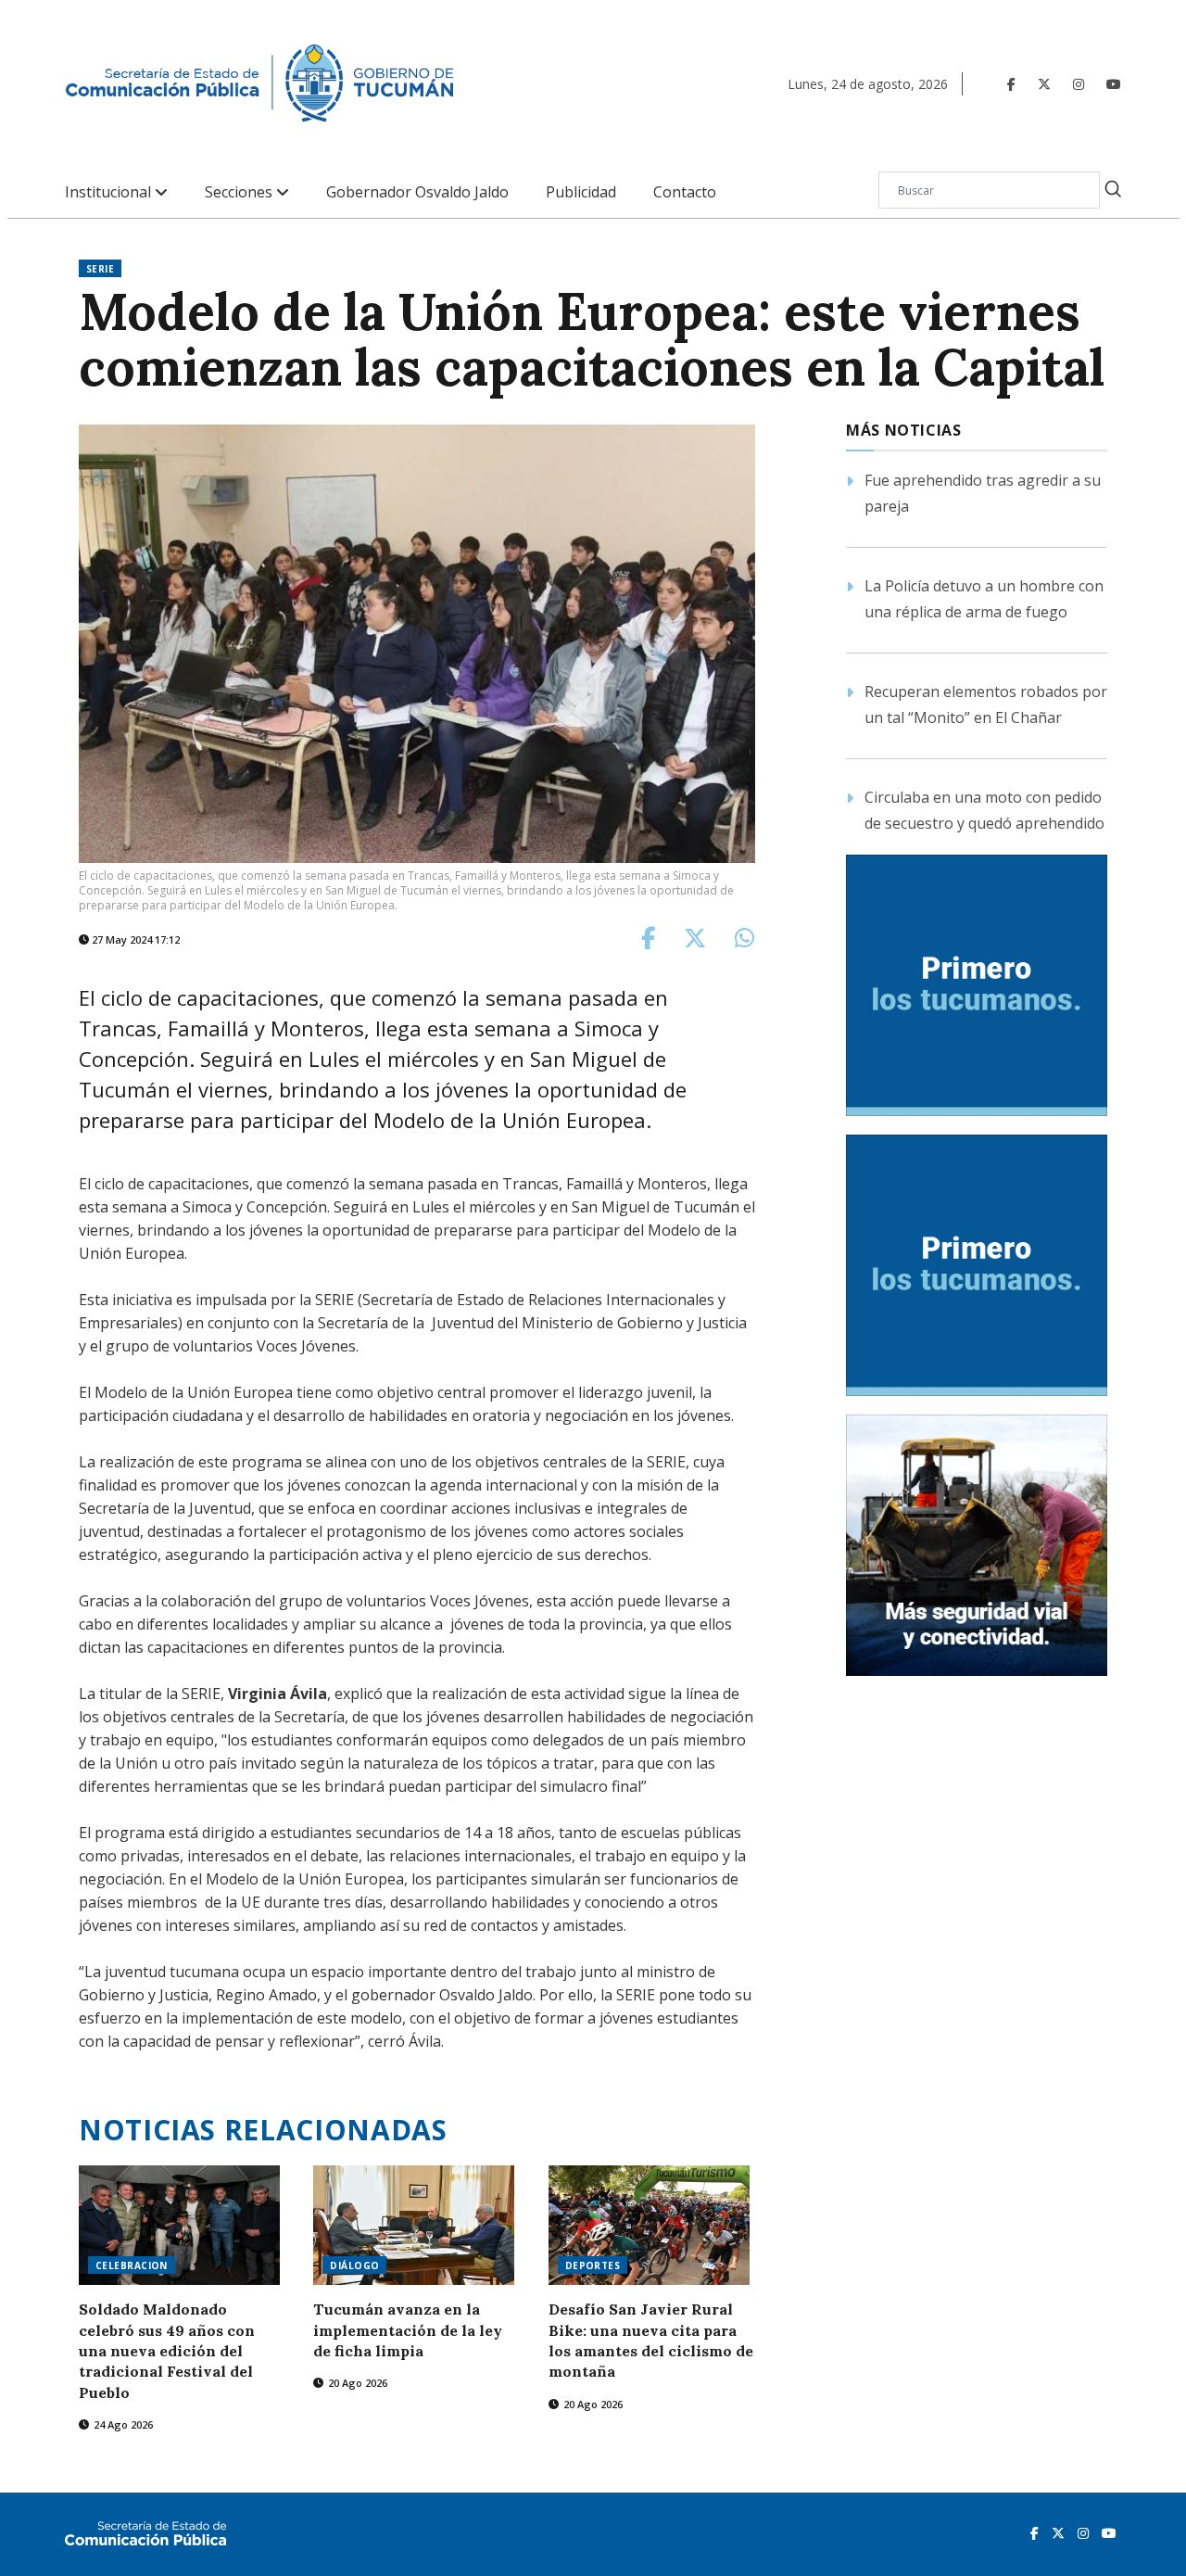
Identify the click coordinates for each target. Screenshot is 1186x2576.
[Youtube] (1114, 84)
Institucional (110, 192)
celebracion (132, 2265)
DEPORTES (593, 2265)
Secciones (240, 192)
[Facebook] (1011, 84)
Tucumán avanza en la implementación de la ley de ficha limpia (408, 2330)
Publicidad (581, 192)
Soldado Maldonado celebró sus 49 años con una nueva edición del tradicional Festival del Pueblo (167, 2351)
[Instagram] (1079, 84)
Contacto (685, 192)
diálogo (354, 2265)
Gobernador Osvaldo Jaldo (417, 192)
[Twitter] (1044, 84)
